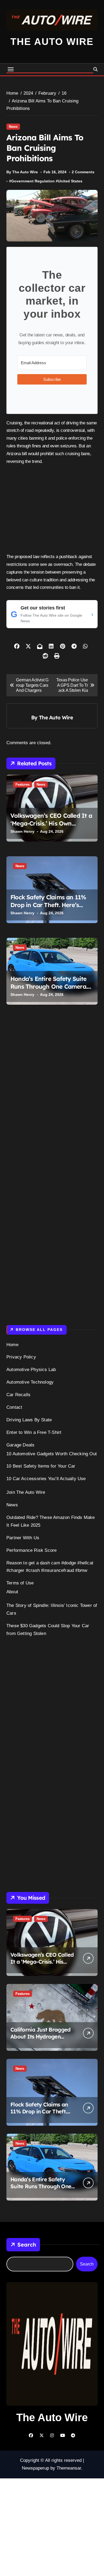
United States (70, 181)
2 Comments (83, 172)
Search (27, 2245)
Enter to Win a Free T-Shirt (34, 1432)
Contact (14, 1407)
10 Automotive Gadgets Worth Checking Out (52, 1454)
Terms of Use (20, 1583)
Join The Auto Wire (26, 1492)
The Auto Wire (52, 42)
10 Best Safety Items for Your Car (41, 1466)
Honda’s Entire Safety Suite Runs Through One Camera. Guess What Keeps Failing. (49, 986)
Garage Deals (20, 1445)
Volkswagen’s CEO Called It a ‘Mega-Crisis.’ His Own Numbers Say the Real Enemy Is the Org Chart (51, 827)
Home (12, 1345)
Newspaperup (35, 2468)
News (13, 127)
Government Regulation (33, 181)
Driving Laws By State (29, 1420)
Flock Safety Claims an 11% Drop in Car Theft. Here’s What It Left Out (48, 905)
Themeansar (69, 2468)
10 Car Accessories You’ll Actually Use (46, 1479)
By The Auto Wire (22, 172)
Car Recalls (18, 1395)
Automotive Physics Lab (31, 1370)
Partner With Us (23, 1538)
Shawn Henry (22, 831)
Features (23, 784)
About (12, 1592)
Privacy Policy (21, 1357)
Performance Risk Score (31, 1550)
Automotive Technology (30, 1382)
